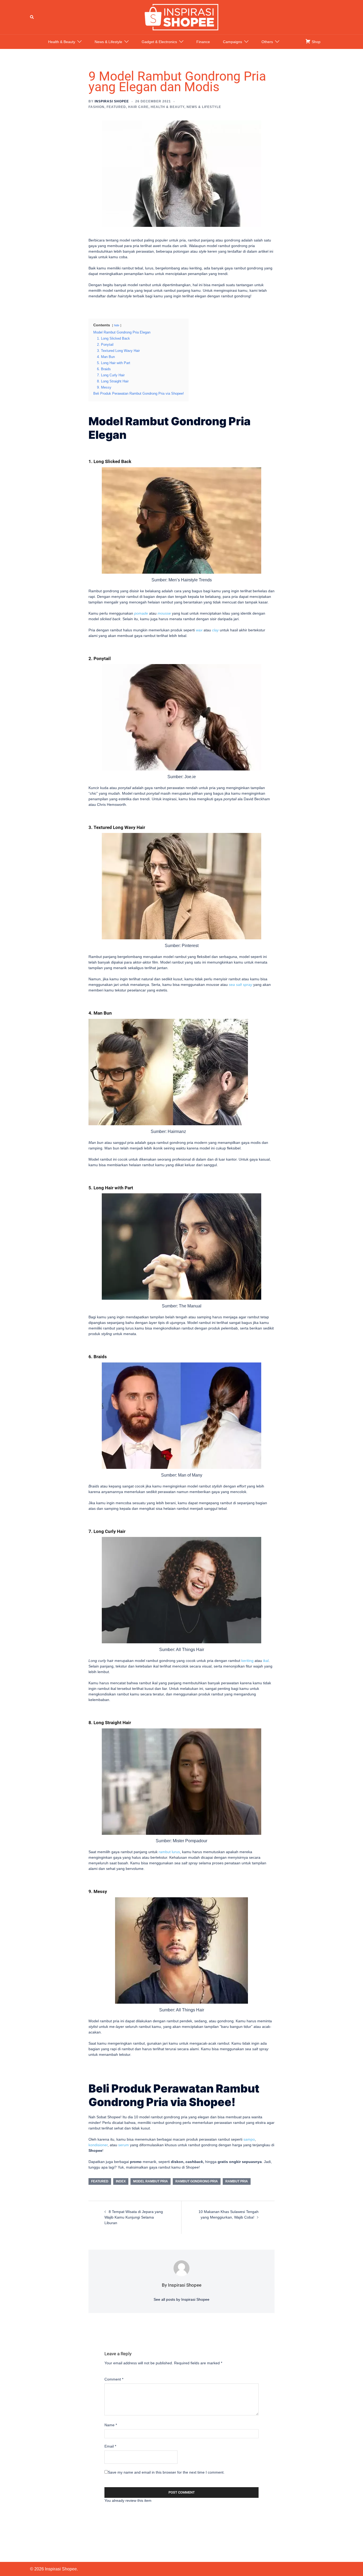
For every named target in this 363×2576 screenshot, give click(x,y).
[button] (32, 17)
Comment (114, 2379)
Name (111, 2425)
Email (110, 2446)
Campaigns (233, 42)
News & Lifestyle (108, 42)
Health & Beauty (62, 42)
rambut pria (237, 2181)
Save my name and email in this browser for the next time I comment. (166, 2472)
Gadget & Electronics (159, 42)
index (121, 2181)
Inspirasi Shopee (112, 101)
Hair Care (138, 107)
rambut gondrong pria (197, 2181)
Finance (203, 42)
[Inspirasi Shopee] (181, 17)
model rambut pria (151, 2181)
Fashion (96, 107)
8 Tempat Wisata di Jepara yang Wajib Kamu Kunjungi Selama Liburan (134, 2217)
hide (117, 325)
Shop (316, 42)
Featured (116, 107)
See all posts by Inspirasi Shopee (181, 2299)
